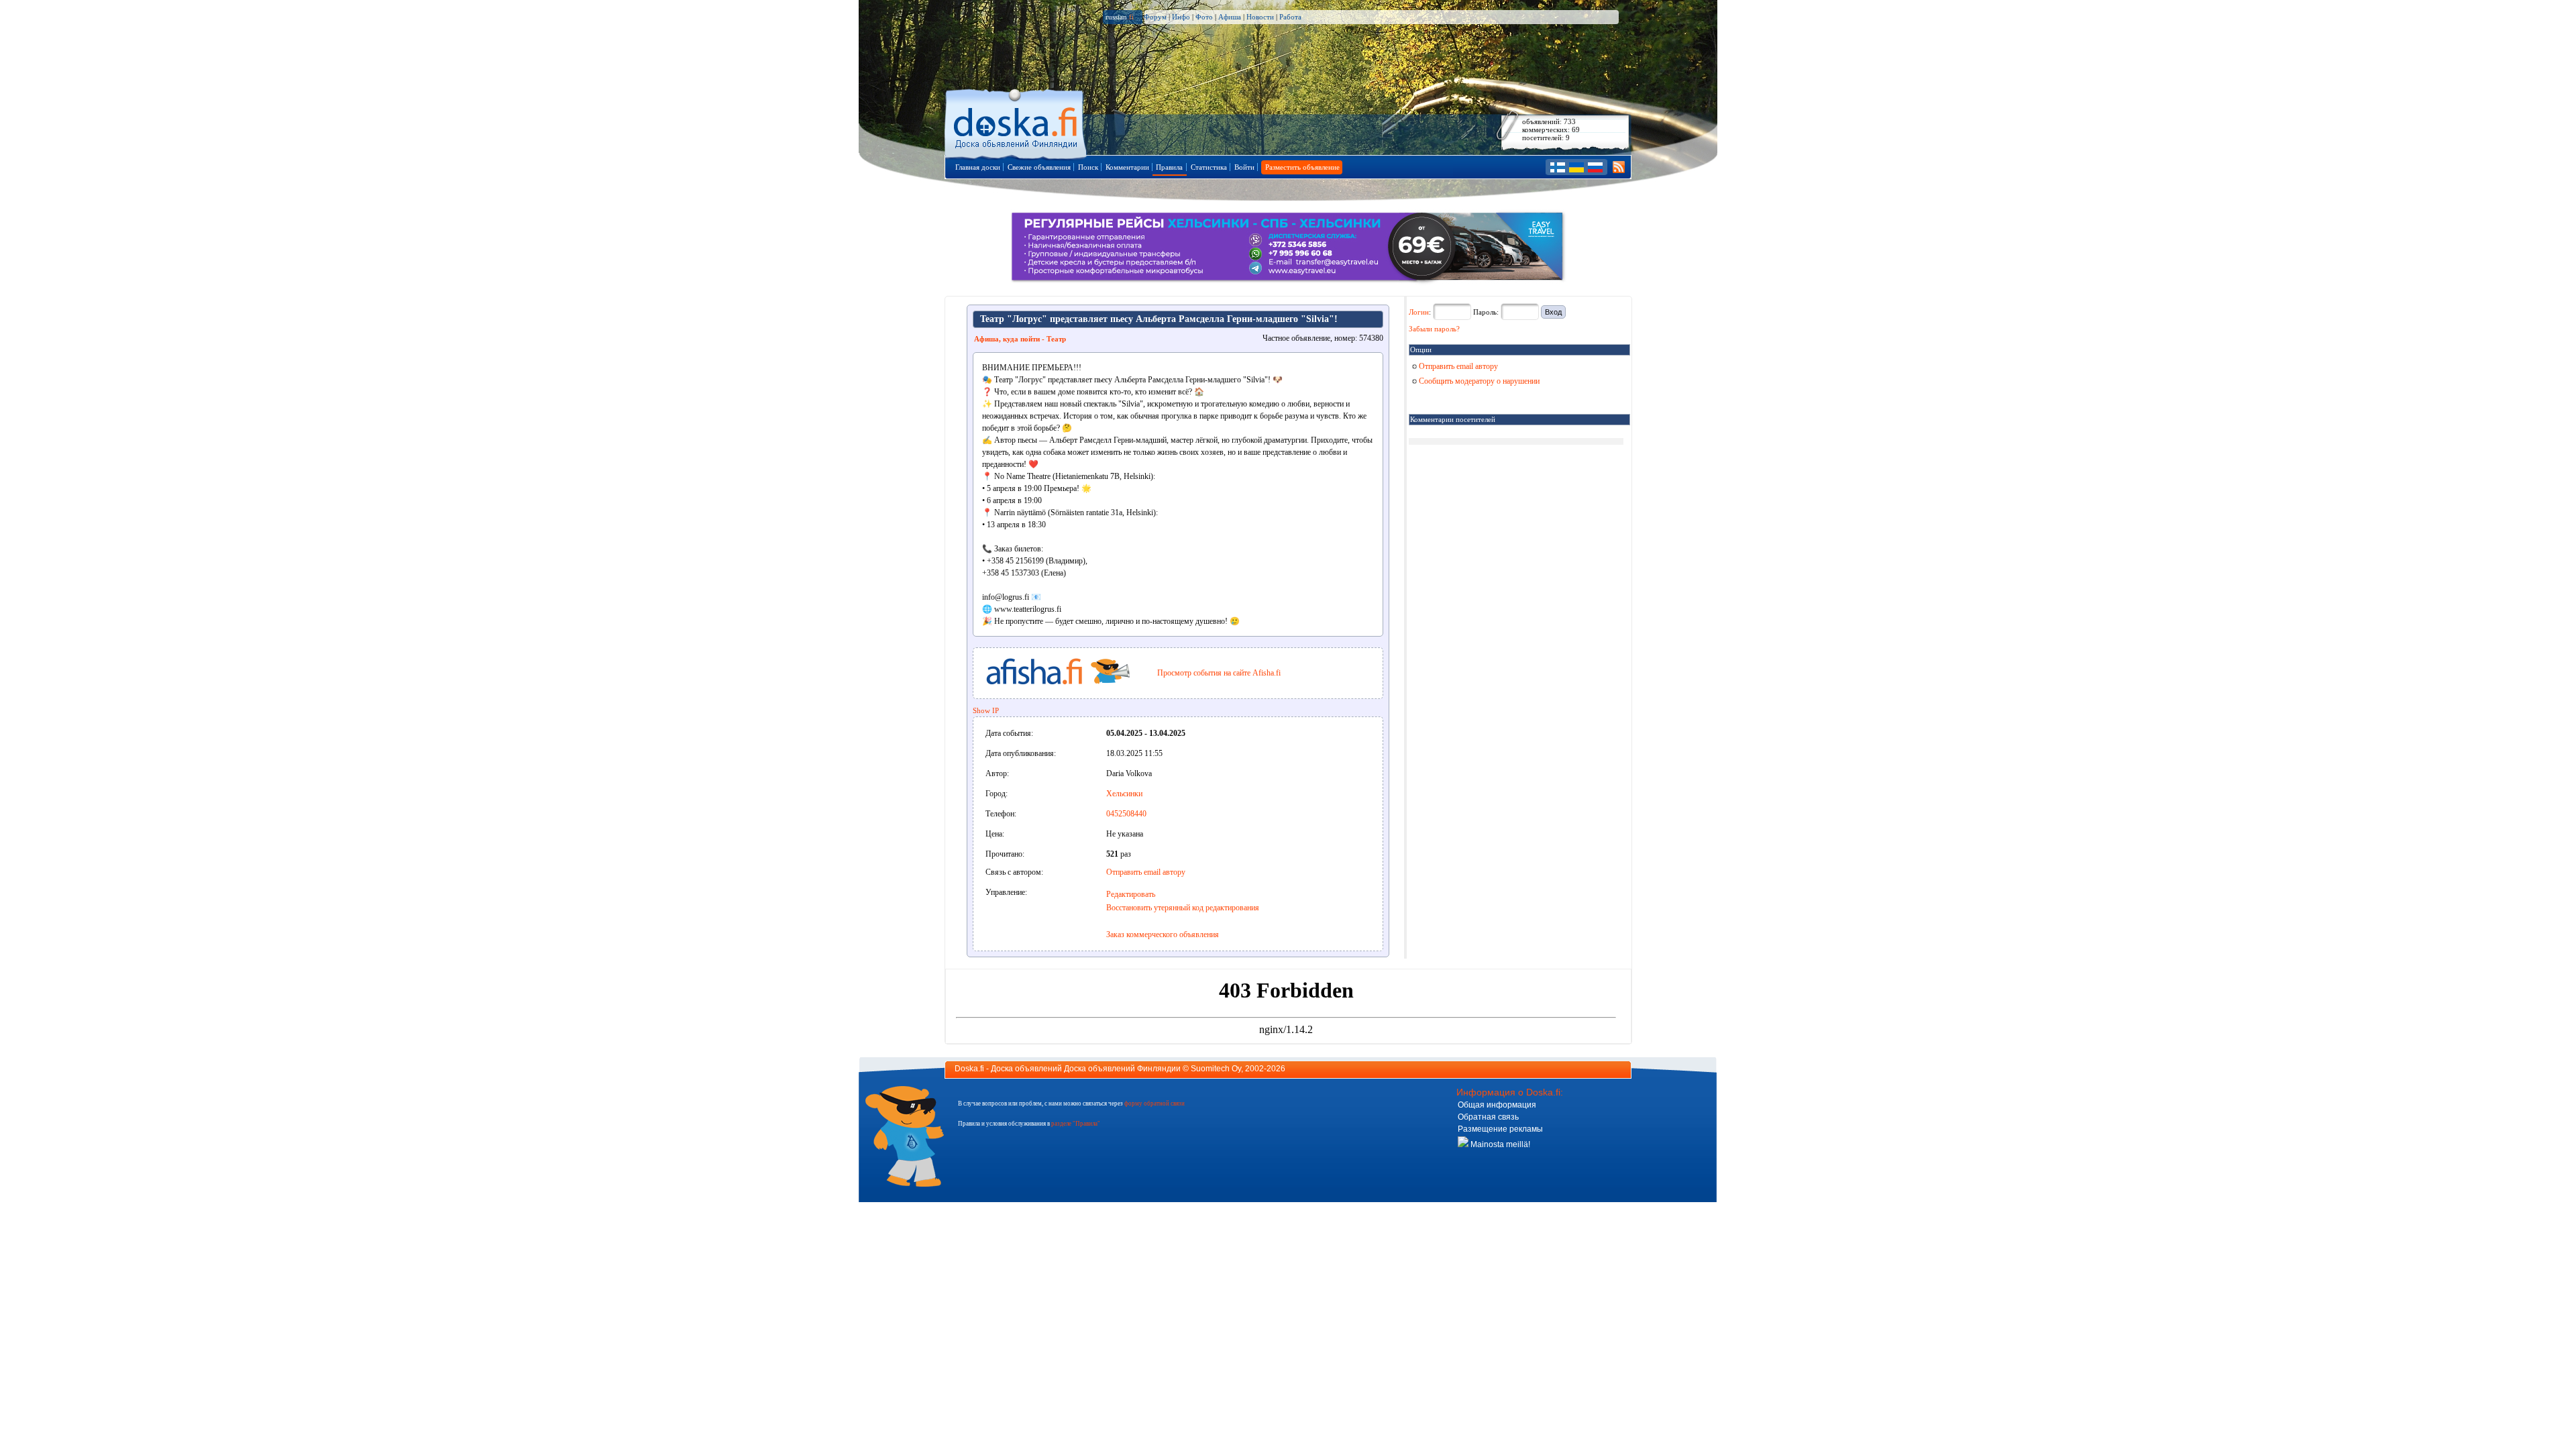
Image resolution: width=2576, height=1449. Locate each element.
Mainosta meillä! (1499, 1144)
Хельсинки (1124, 794)
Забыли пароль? (1434, 329)
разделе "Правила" (1076, 1124)
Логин (1419, 312)
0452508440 (1126, 814)
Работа (1290, 17)
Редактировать (1131, 894)
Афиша (1230, 17)
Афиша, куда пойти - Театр (1020, 339)
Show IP (986, 710)
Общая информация (1497, 1105)
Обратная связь (1488, 1117)
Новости (1260, 17)
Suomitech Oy (1216, 1069)
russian (1120, 17)
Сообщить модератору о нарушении (1478, 381)
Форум (1155, 17)
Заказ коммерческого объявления (1163, 934)
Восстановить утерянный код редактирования (1183, 908)
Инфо (1181, 17)
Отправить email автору (1146, 872)
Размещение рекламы (1500, 1129)
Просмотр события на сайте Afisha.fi (1219, 673)
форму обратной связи (1155, 1104)
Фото (1204, 17)
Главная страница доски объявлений (1017, 122)
